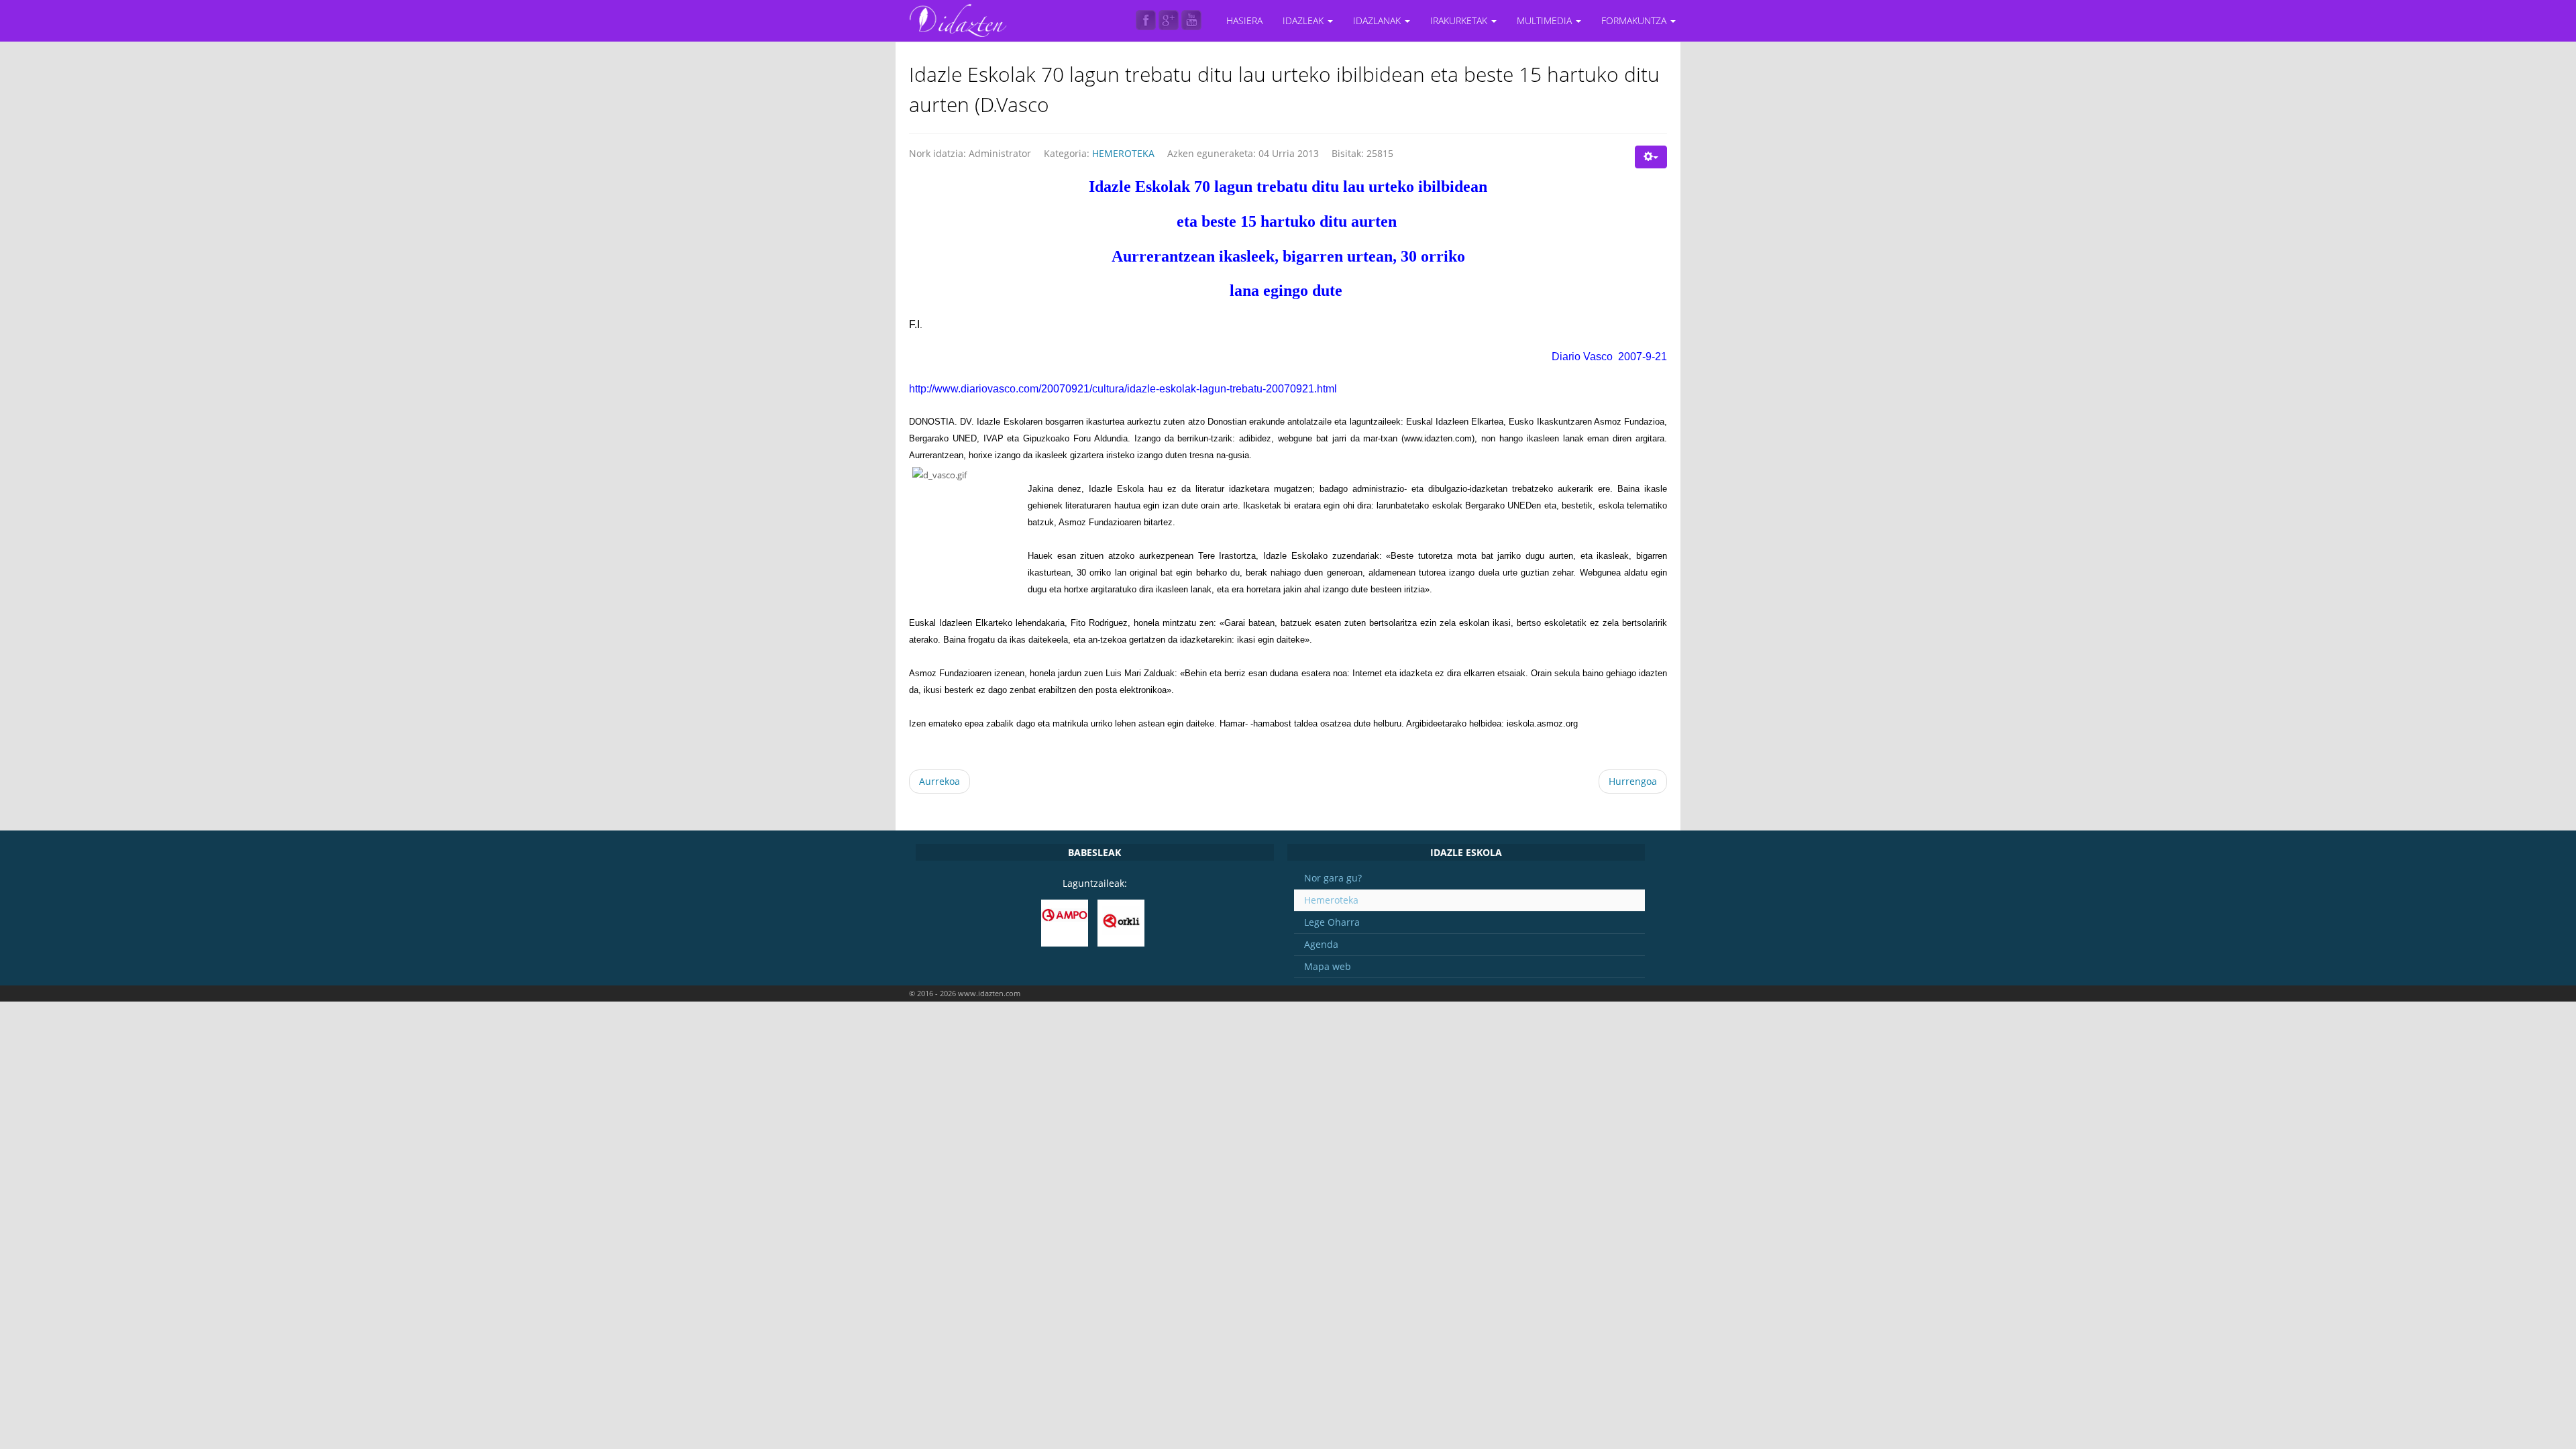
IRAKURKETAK (1460, 20)
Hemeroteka (1331, 900)
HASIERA (1244, 20)
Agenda (1321, 944)
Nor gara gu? (1333, 878)
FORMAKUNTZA (1635, 20)
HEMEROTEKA (1123, 153)
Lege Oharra (1332, 922)
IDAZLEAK (1304, 20)
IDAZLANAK (1378, 20)
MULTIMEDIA (1546, 20)
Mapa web (1328, 966)
